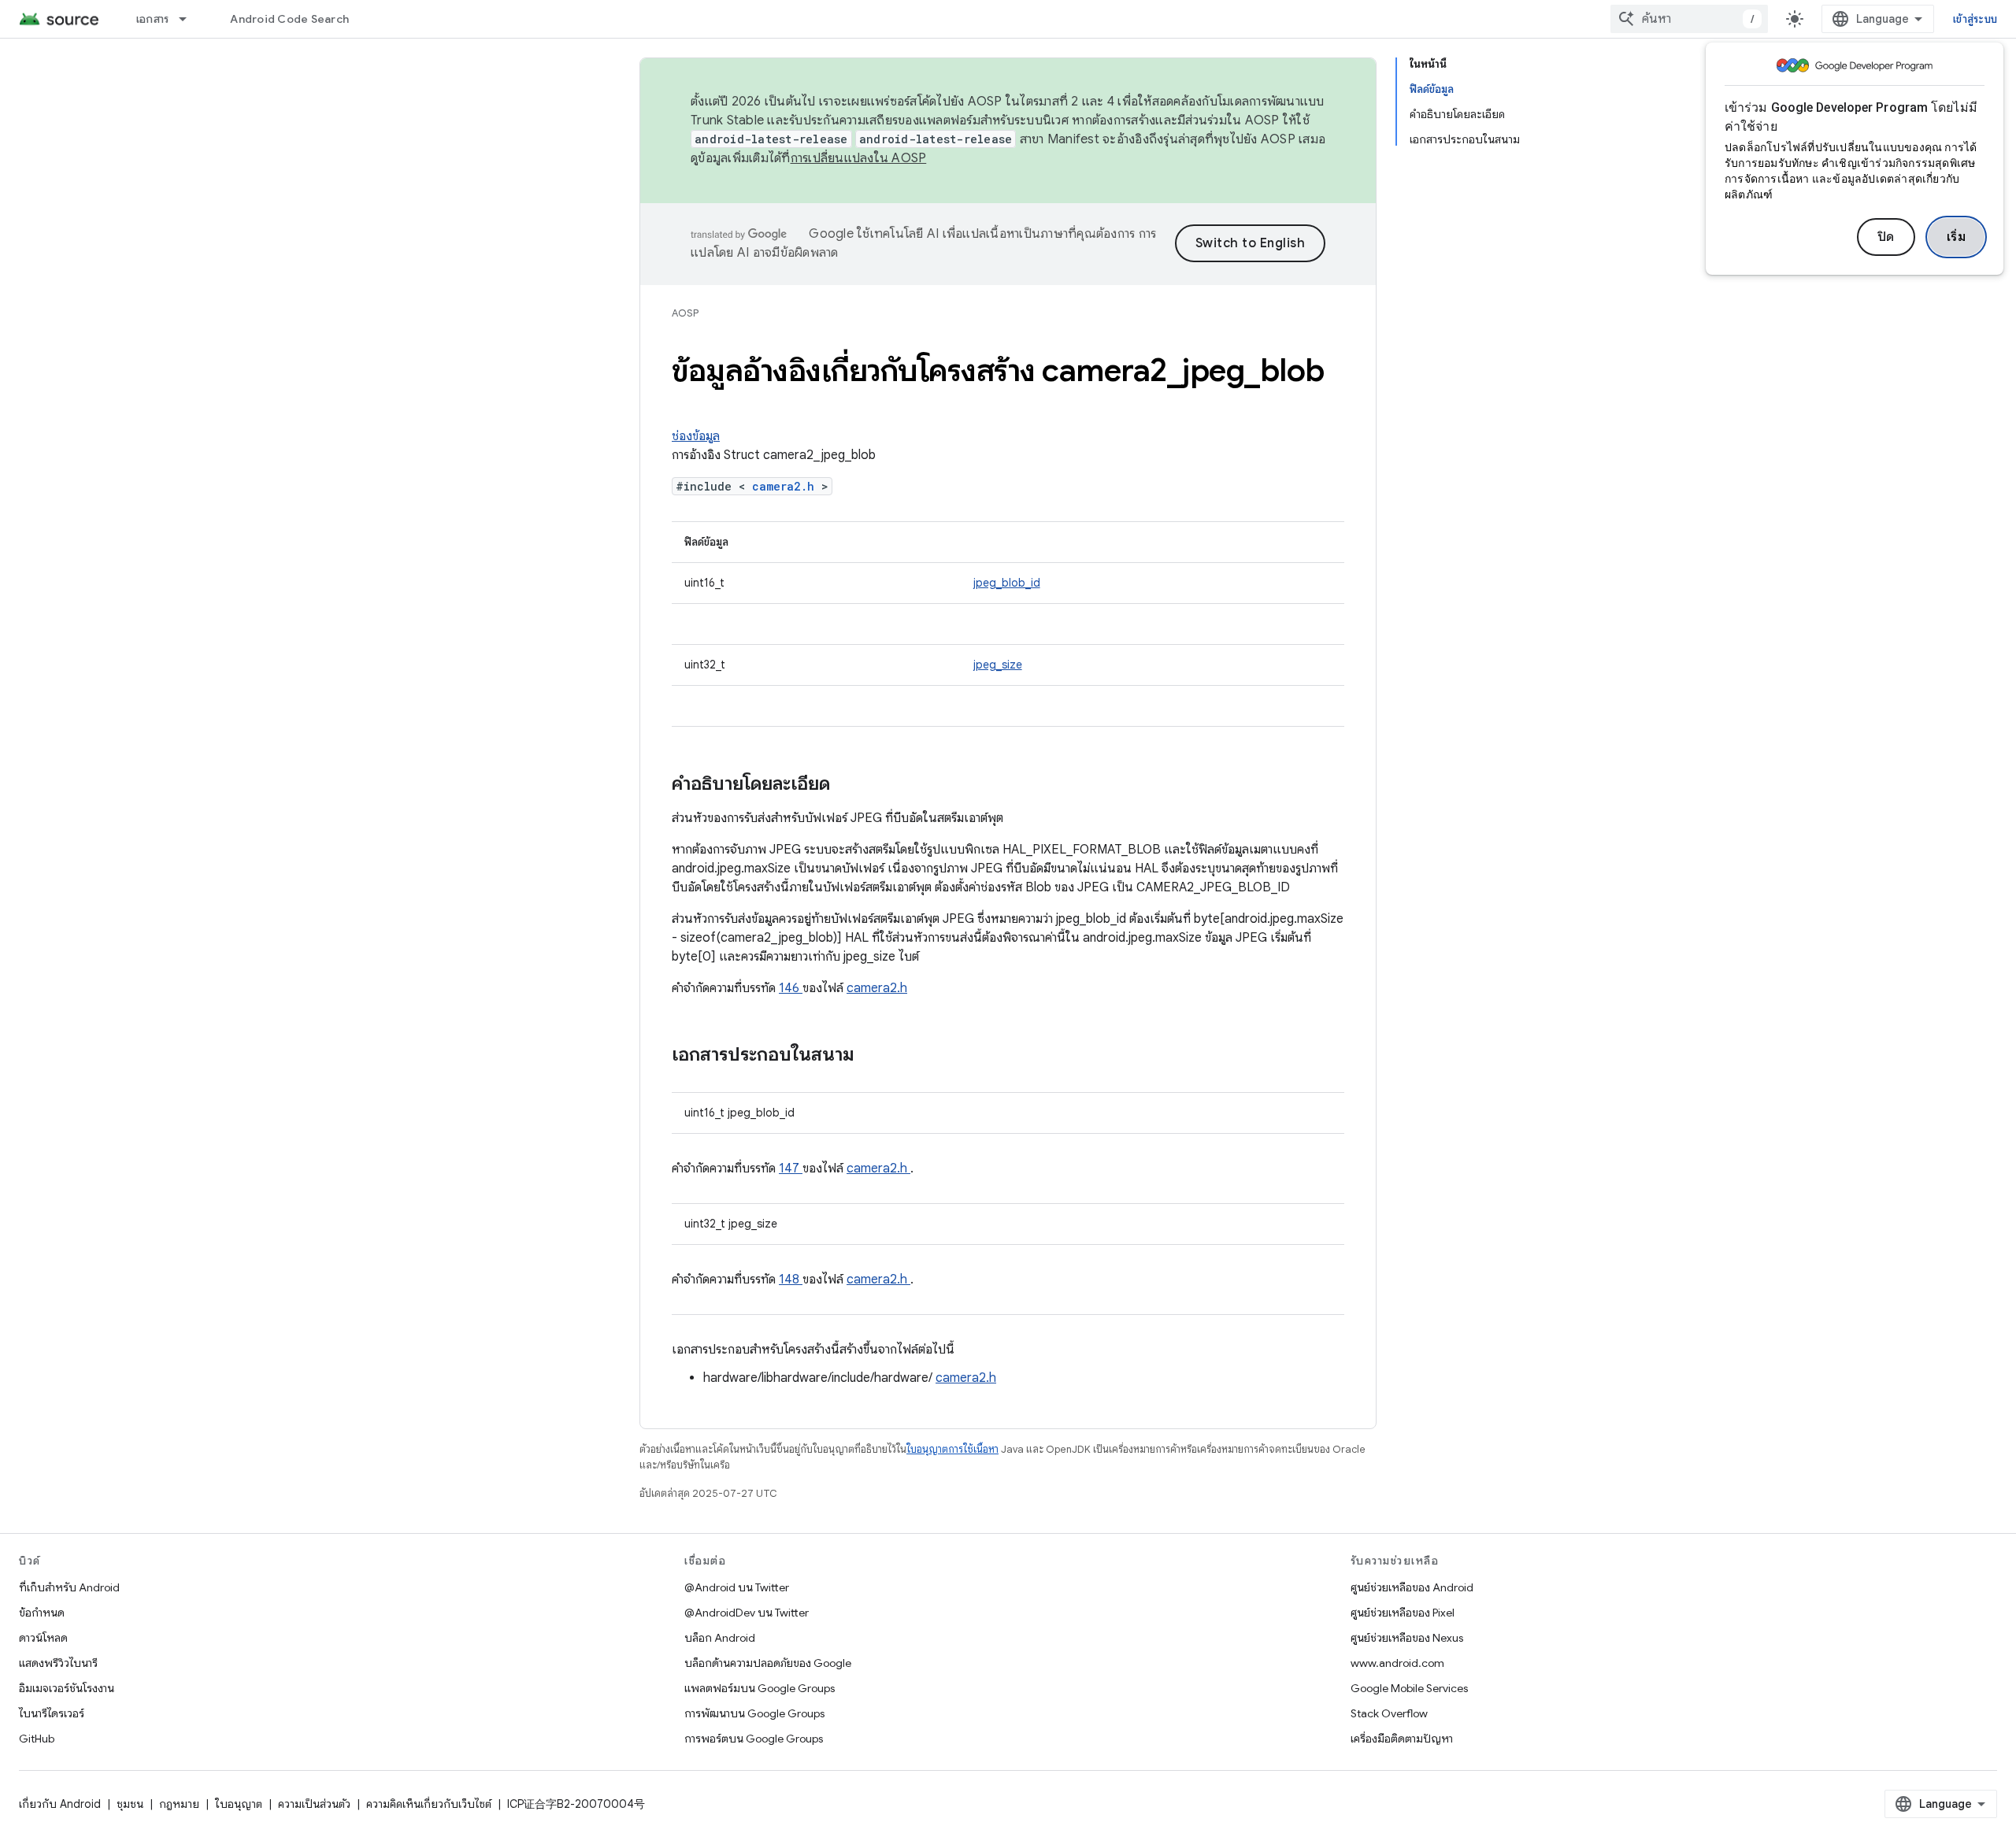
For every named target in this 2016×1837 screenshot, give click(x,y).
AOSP (685, 313)
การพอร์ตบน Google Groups (754, 1739)
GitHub (37, 1739)
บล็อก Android (720, 1638)
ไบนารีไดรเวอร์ (52, 1713)
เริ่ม (1957, 237)
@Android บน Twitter (737, 1587)
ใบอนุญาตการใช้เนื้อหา (952, 1449)
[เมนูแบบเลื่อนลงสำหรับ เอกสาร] (190, 19)
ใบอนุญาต (239, 1804)
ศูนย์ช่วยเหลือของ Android (1412, 1587)
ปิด (1886, 237)
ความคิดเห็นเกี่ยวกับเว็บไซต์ (429, 1804)
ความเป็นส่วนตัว (314, 1804)
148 (791, 1280)
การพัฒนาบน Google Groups (754, 1713)
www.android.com (1397, 1663)
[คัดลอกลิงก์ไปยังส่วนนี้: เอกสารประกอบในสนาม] (875, 1056)
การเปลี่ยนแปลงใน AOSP (859, 158)
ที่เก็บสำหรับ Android (69, 1587)
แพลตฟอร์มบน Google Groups (760, 1688)
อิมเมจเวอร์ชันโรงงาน (67, 1688)
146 (791, 988)
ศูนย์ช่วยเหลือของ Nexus (1407, 1638)
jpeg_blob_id (1007, 583)
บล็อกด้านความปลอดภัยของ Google (768, 1663)
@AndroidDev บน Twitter (747, 1613)
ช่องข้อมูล (696, 436)
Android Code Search (289, 19)
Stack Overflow (1389, 1713)
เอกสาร (153, 19)
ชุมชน (130, 1804)
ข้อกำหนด (42, 1613)
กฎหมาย (179, 1804)
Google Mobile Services (1409, 1688)
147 (791, 1168)
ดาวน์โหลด (43, 1638)
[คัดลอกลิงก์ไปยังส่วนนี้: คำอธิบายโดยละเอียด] (850, 785)
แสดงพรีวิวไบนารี (58, 1663)
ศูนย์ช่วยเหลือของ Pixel (1403, 1613)
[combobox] (1689, 19)
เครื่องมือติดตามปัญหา (1402, 1739)
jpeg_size (998, 665)
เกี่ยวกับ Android (60, 1804)
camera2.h (787, 486)
